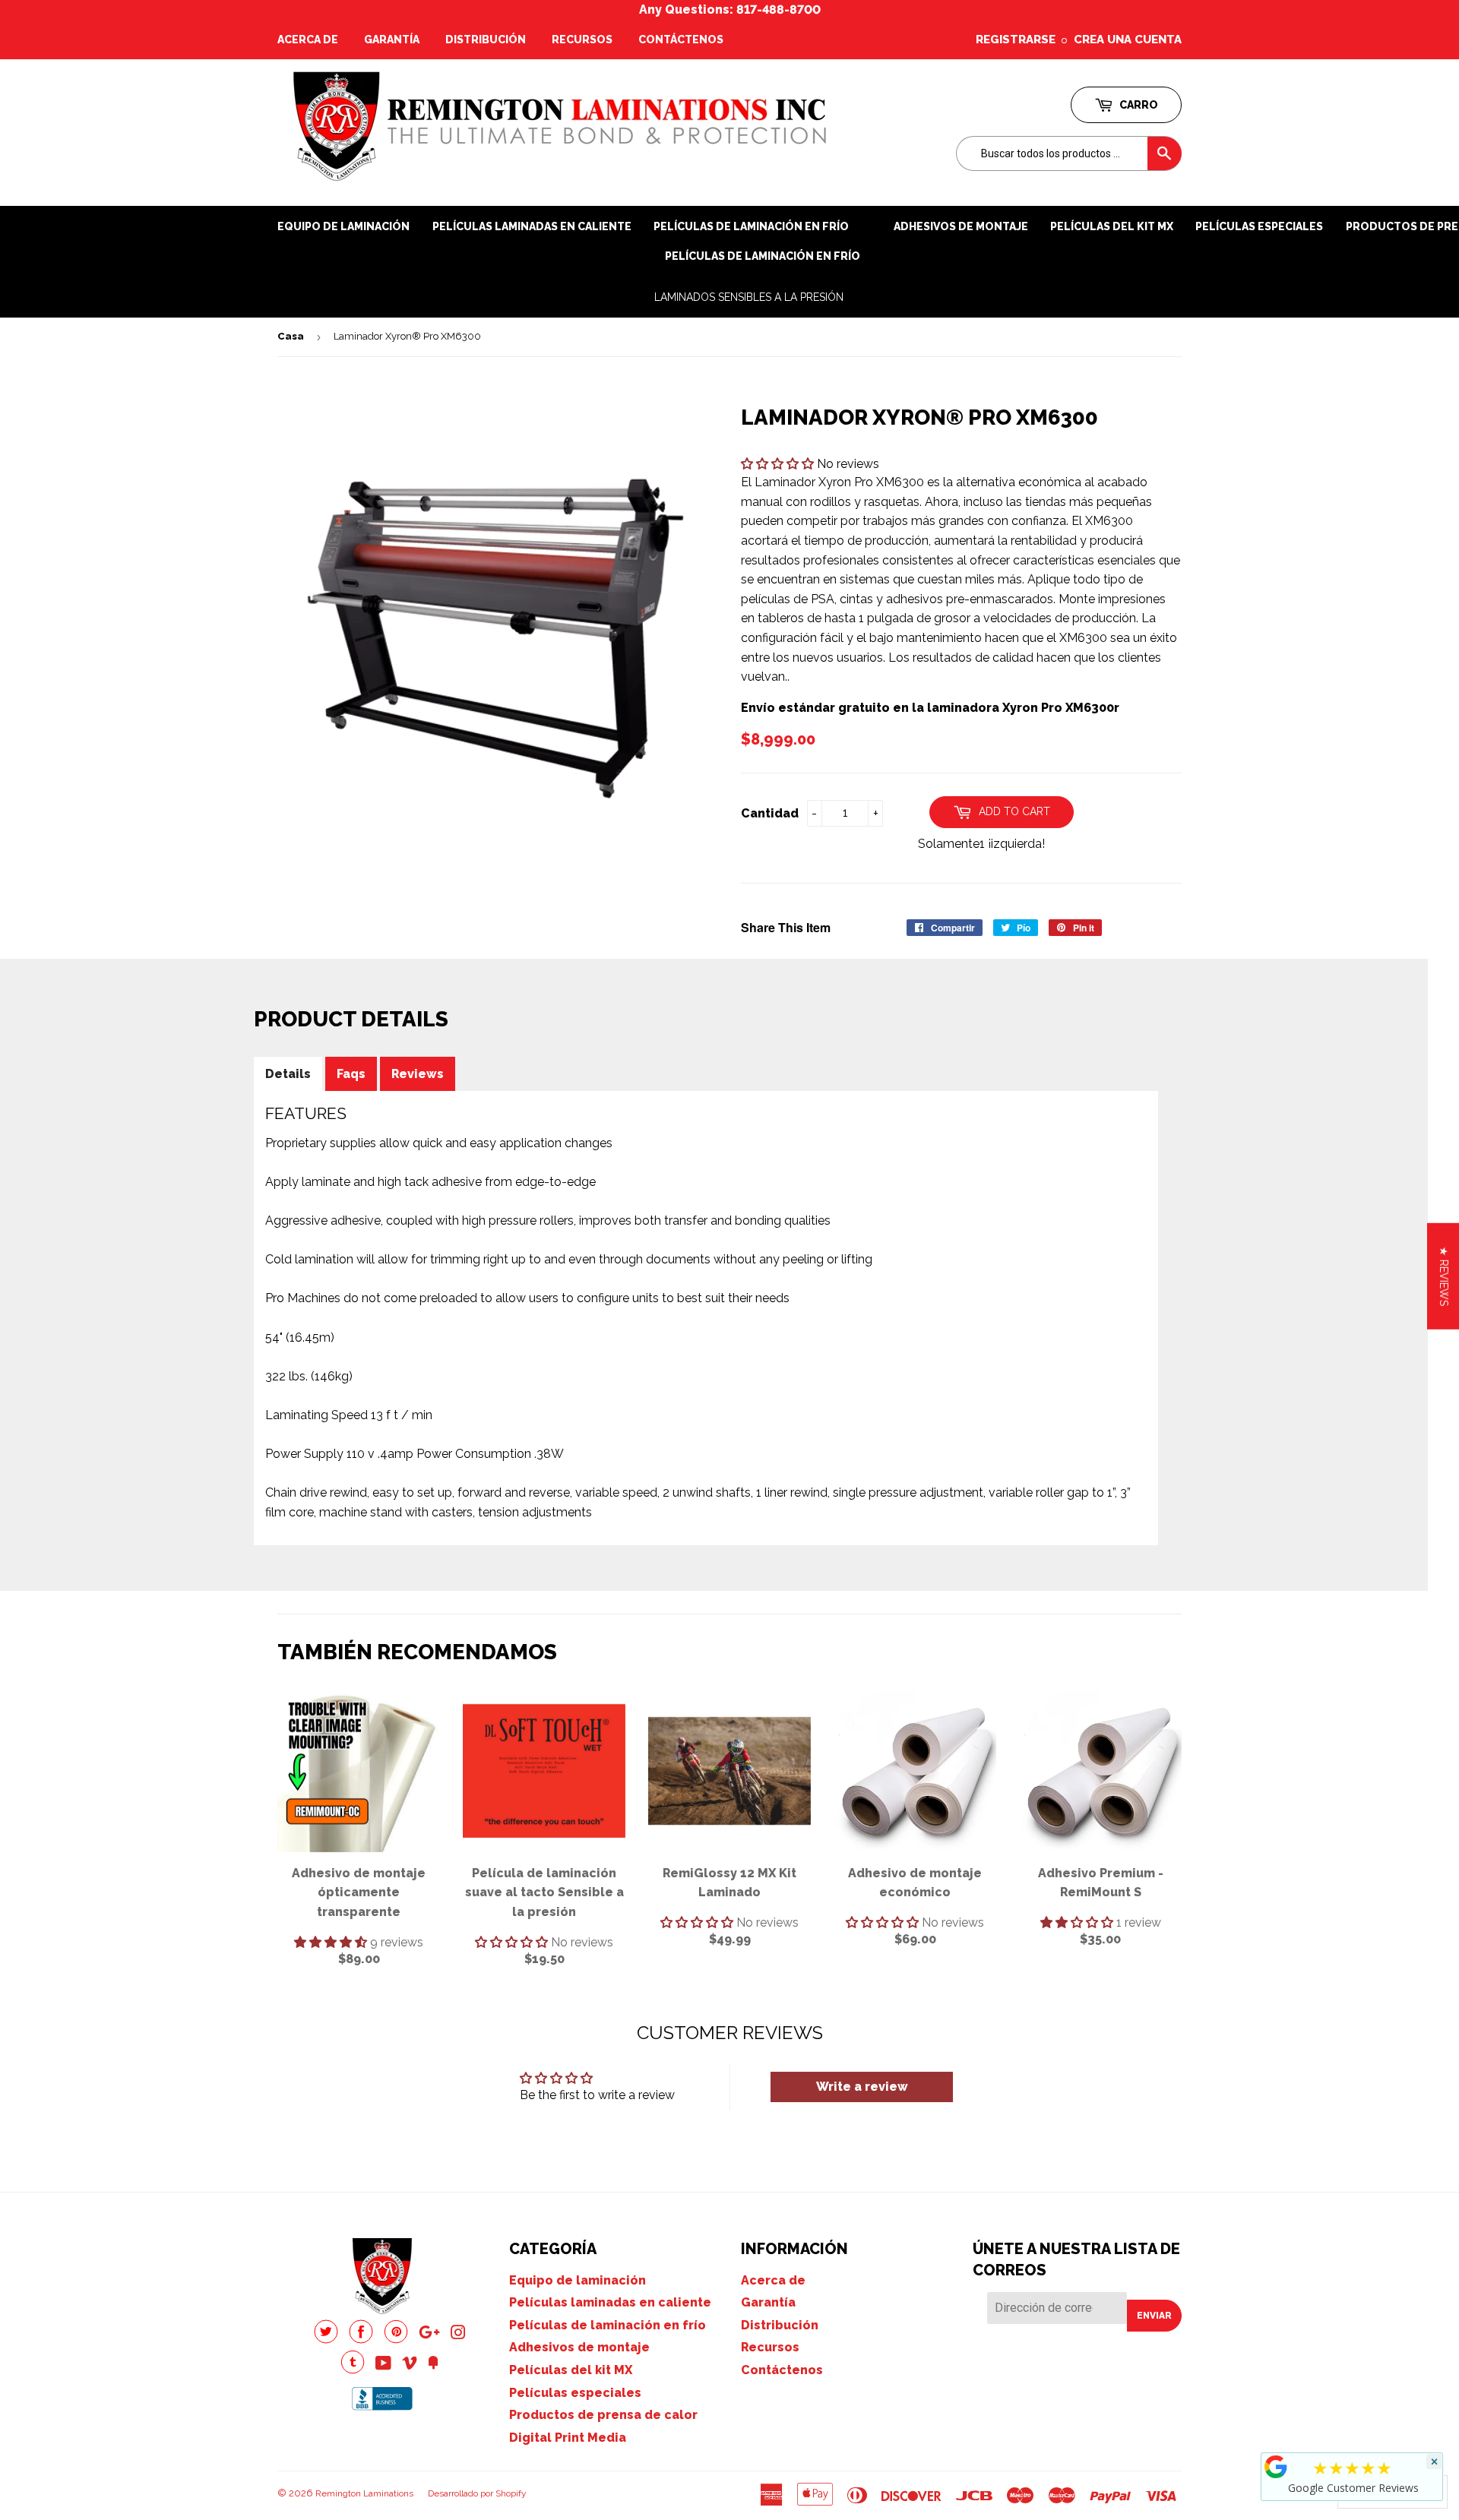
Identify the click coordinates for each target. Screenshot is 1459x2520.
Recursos (582, 40)
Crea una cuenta (1128, 40)
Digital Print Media (568, 2438)
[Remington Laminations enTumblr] (353, 2370)
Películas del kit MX (571, 2370)
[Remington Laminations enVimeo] (410, 2365)
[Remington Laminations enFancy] (433, 2365)
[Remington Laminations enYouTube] (383, 2365)
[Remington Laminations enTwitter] (326, 2340)
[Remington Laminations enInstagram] (458, 2334)
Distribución (486, 40)
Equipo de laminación (343, 226)
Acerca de (308, 40)
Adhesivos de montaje (961, 226)
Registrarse (1016, 40)
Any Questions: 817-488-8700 (730, 9)
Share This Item (786, 927)
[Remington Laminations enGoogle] (429, 2334)
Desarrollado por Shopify (477, 2493)
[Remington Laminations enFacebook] (361, 2340)
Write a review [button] (862, 2087)
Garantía (392, 40)
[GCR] (1276, 2467)
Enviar (1154, 2316)
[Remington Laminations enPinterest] (396, 2340)
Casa (291, 336)
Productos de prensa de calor (603, 2415)
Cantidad (770, 813)
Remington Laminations (364, 2493)
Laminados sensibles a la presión (749, 297)
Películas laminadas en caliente (532, 226)
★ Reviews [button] (1444, 1276)
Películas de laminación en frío (763, 256)
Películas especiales (1259, 226)
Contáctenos (681, 40)
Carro (1138, 105)
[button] (779, 464)
